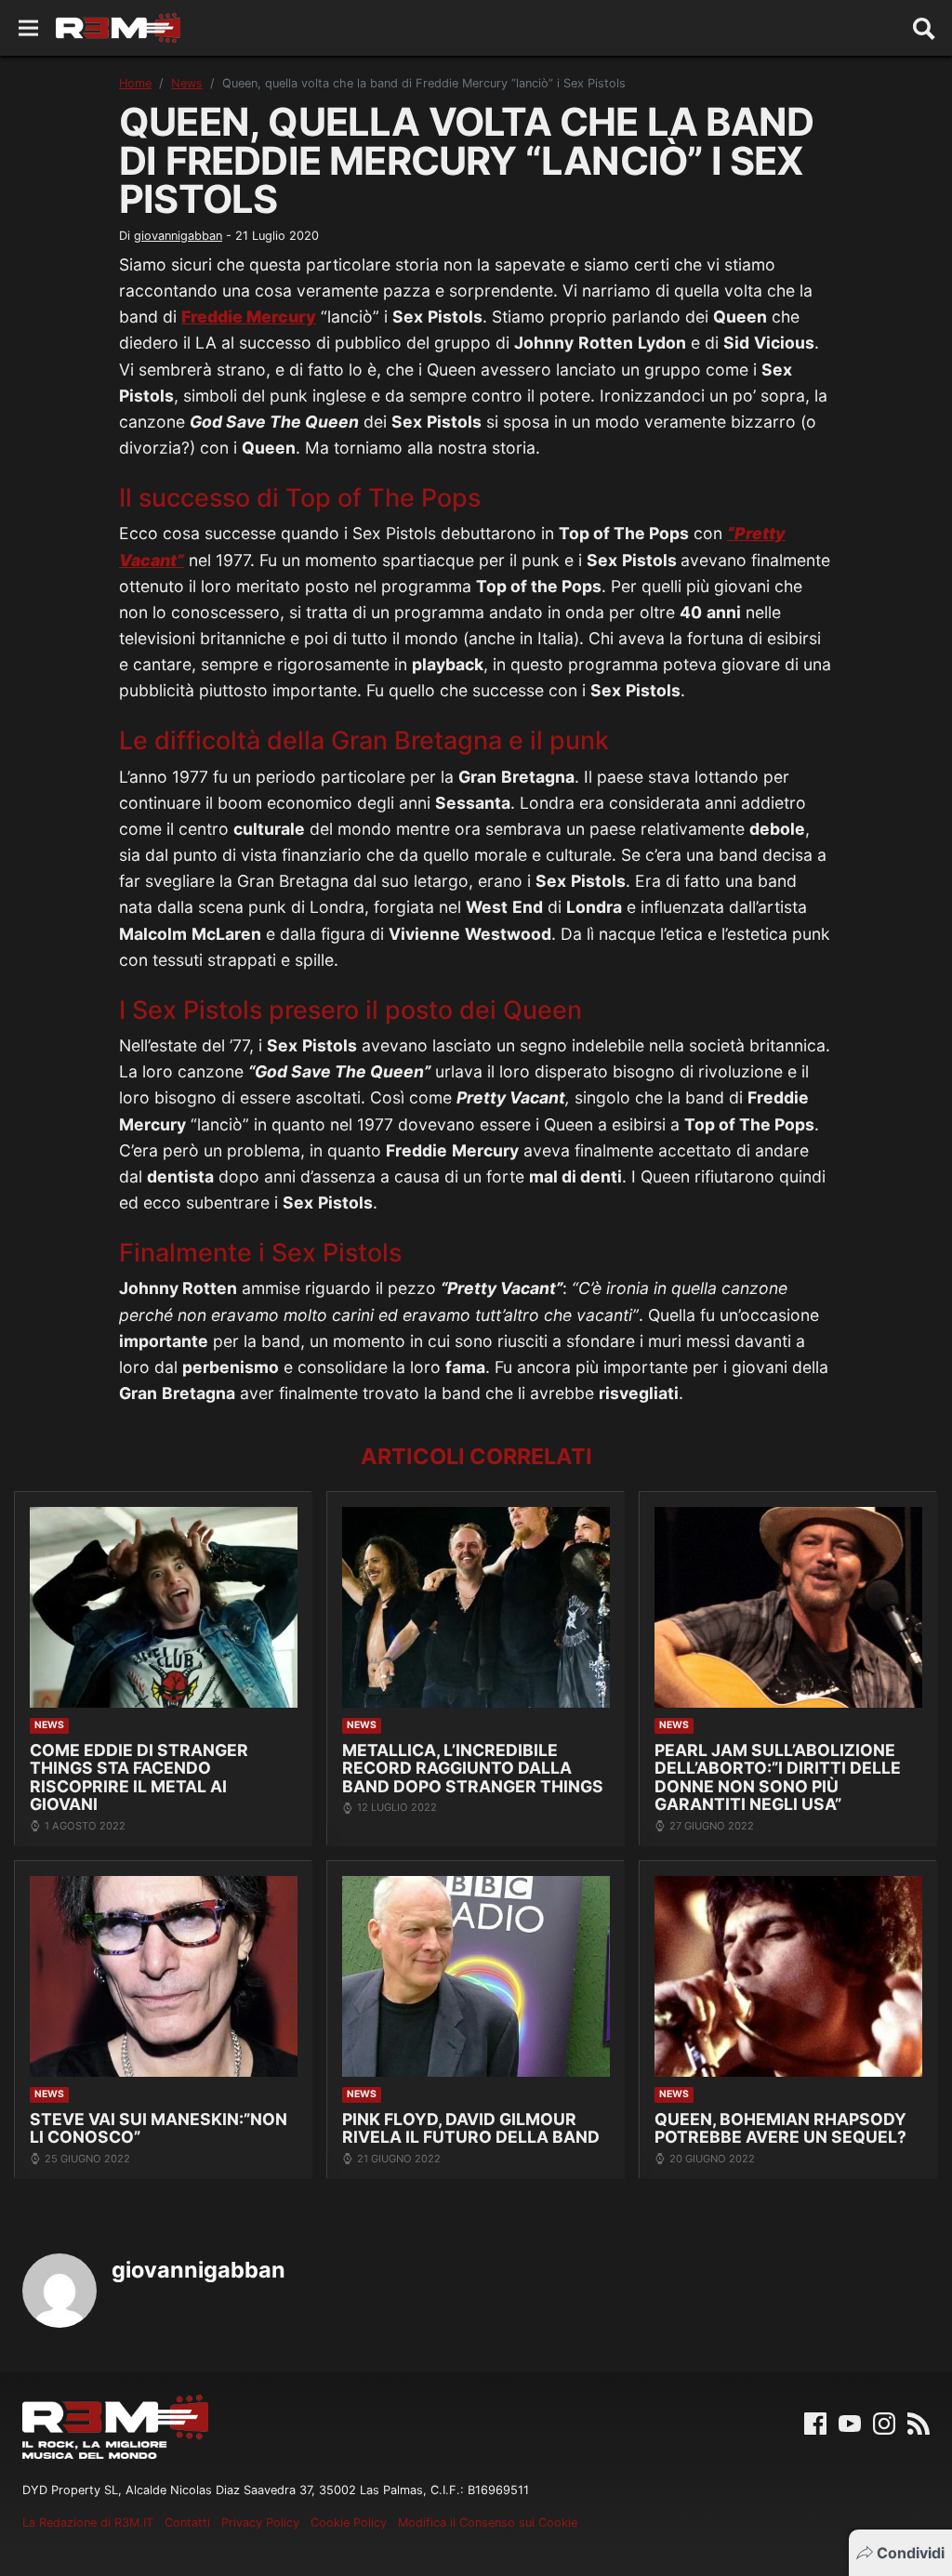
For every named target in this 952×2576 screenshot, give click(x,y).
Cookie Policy (349, 2523)
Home (135, 83)
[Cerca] (924, 28)
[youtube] (850, 2423)
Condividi (911, 2553)
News (187, 83)
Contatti (187, 2523)
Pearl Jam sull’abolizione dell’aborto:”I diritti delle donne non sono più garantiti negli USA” (778, 1777)
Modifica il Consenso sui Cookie (488, 2523)
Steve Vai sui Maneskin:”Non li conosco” (159, 2128)
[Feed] (919, 2423)
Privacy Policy (260, 2523)
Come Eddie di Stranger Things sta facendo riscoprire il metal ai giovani (139, 1777)
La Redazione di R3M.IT (88, 2523)
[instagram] (884, 2423)
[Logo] (118, 28)
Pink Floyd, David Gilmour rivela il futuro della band (471, 2128)
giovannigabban (178, 236)
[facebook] (815, 2423)
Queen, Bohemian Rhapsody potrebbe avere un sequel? (780, 2128)
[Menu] (28, 28)
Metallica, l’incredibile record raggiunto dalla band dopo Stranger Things (473, 1768)
